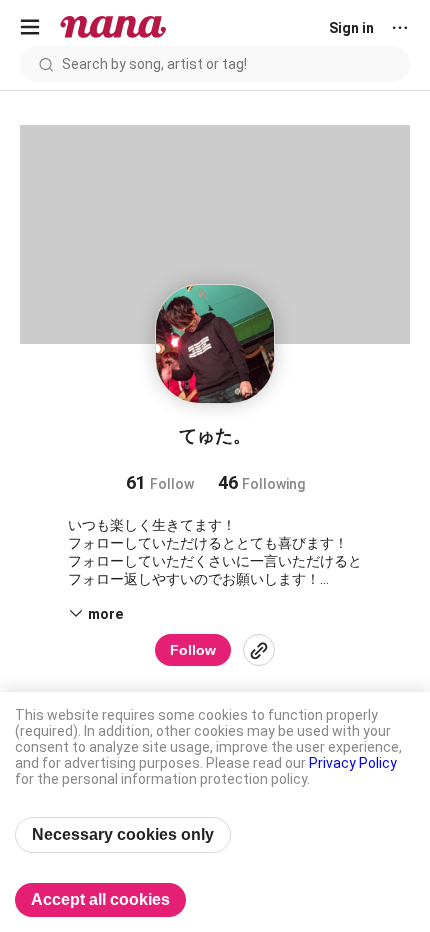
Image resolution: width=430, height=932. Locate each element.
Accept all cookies (100, 899)
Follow (193, 650)
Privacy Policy (353, 763)
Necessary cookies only (123, 834)
